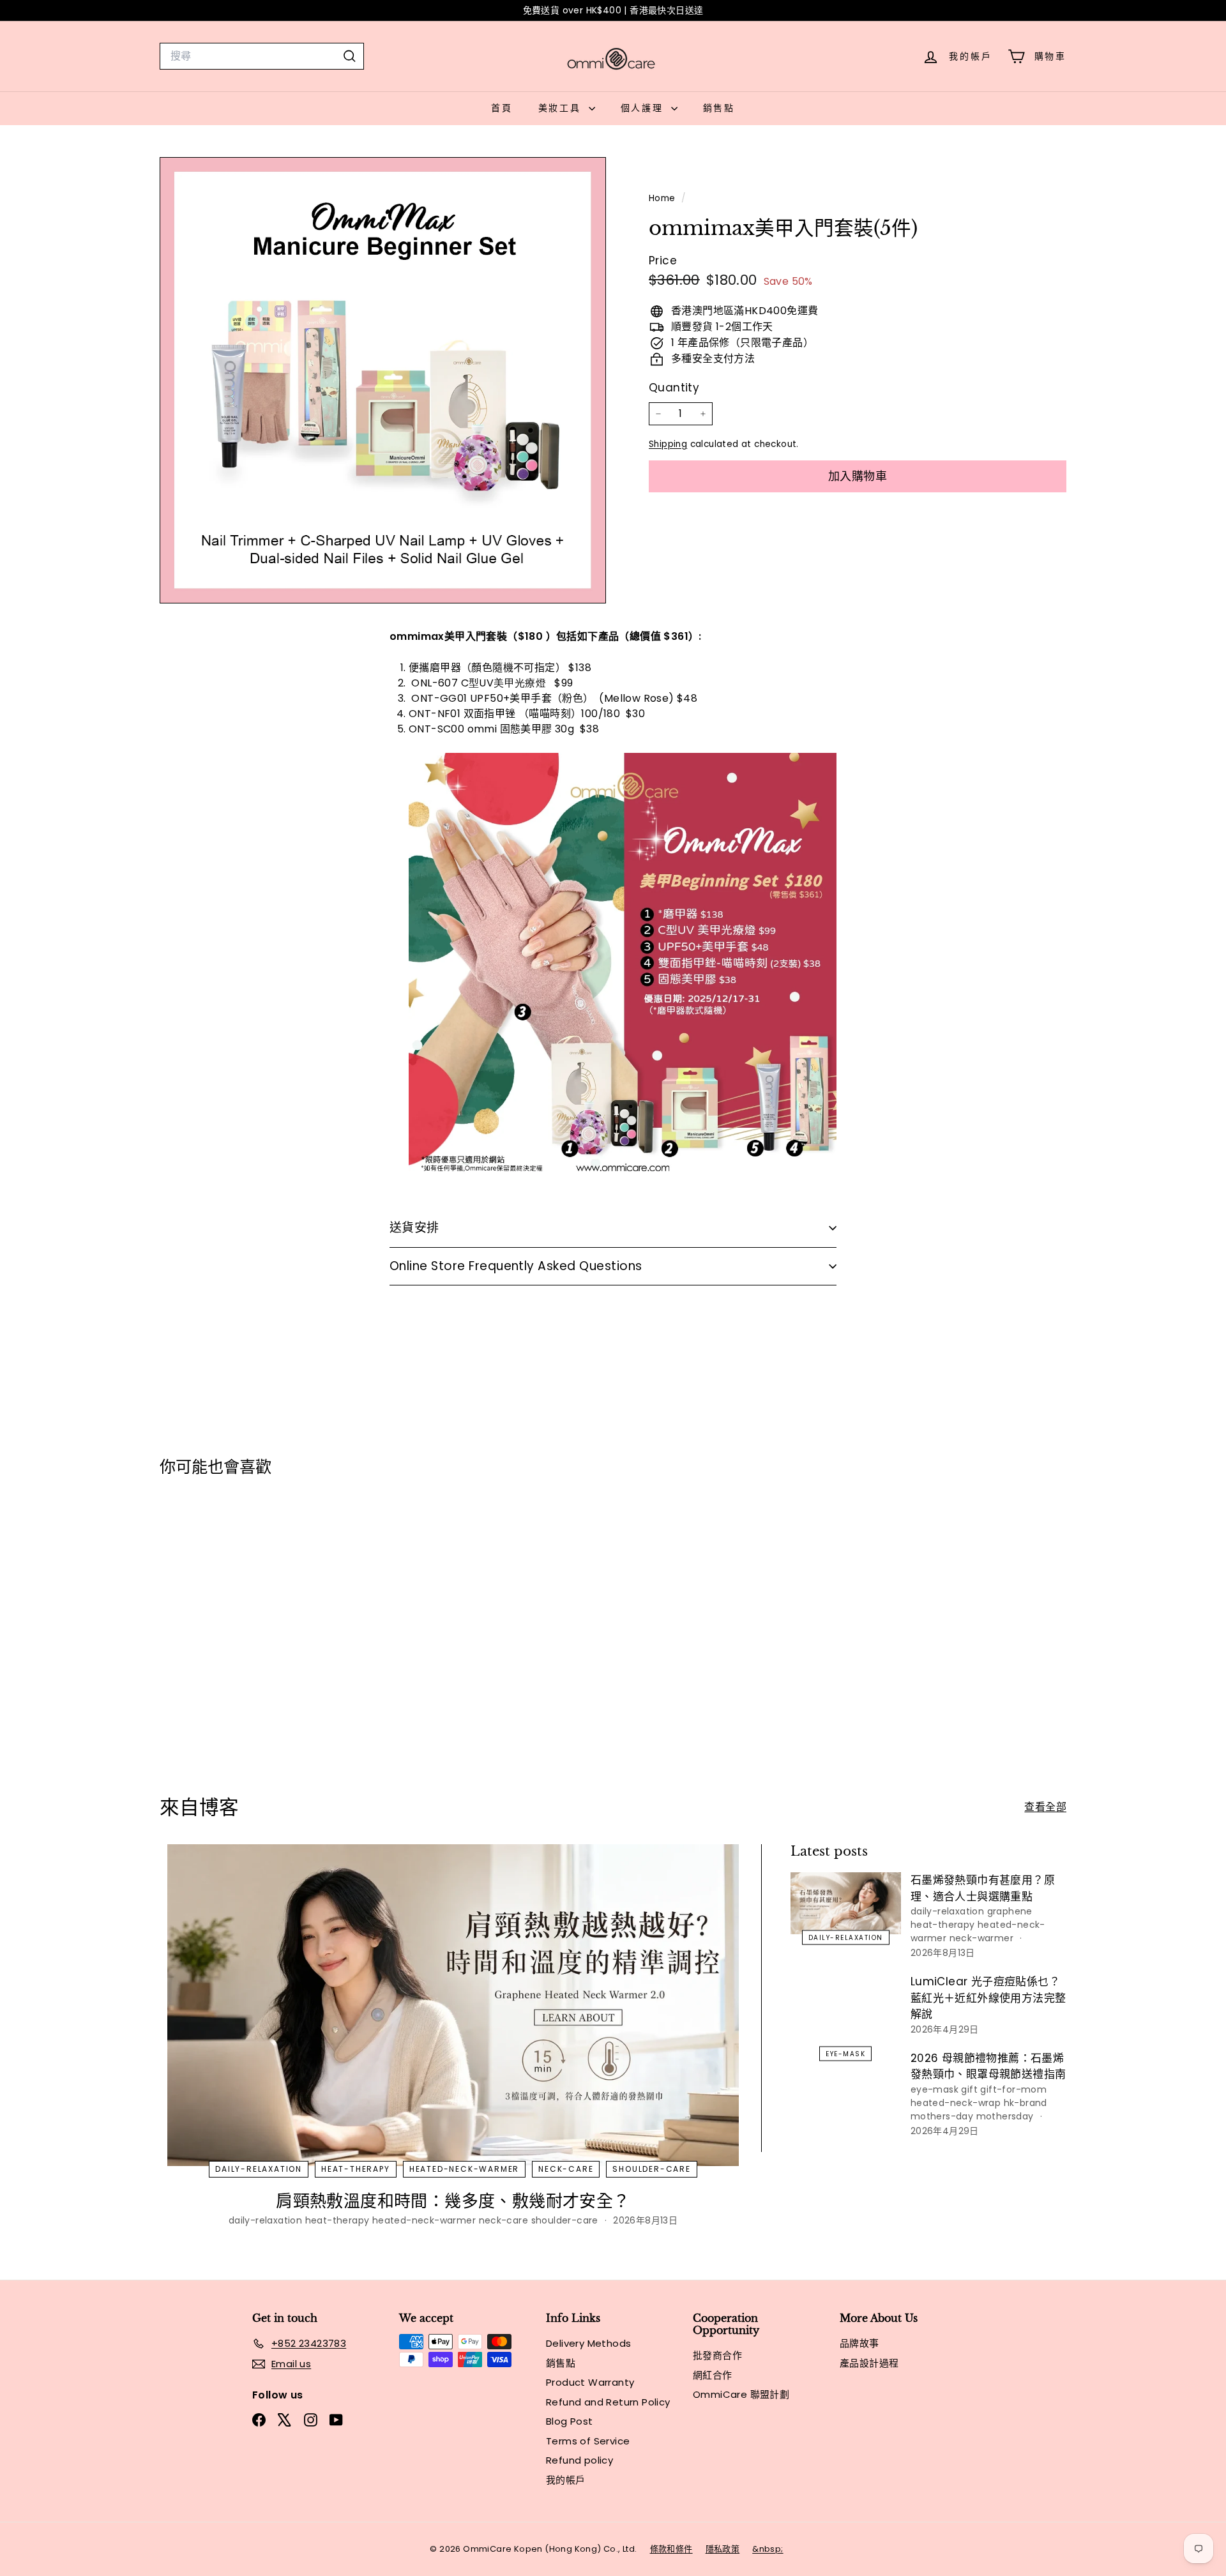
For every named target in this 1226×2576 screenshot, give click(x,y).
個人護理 (644, 108)
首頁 (502, 108)
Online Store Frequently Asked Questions (516, 1266)
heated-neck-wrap (956, 2103)
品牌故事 (859, 2343)
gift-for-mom (1013, 2089)
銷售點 (719, 108)
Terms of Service (588, 2441)
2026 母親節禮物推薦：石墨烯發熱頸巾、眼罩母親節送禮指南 (988, 2066)
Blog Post (570, 2421)
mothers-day (942, 2116)
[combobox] (262, 56)
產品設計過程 (869, 2363)
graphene (1010, 1911)
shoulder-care (651, 2169)
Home (663, 198)
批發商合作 (717, 2355)
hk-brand (1025, 2103)
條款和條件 (671, 2549)
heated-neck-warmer (464, 2169)
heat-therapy (356, 2169)
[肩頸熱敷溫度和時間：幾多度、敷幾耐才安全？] (453, 2005)
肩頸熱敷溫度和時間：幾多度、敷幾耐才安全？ (453, 2201)
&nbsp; (768, 2549)
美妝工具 (562, 108)
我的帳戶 (566, 2480)
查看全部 (1045, 1807)
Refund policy (579, 2460)
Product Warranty (590, 2382)
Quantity (674, 388)
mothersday (1005, 2116)
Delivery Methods (588, 2343)
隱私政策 (723, 2549)
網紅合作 (713, 2375)
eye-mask (845, 2053)
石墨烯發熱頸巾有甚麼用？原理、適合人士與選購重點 (983, 1888)
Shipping (668, 444)
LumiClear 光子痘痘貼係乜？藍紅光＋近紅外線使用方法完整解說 (988, 1998)
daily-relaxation (259, 2169)
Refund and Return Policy (608, 2402)
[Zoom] (383, 380)
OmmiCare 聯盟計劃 (741, 2394)
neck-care (566, 2169)
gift (969, 2089)
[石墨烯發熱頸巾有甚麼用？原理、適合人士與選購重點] (846, 1903)
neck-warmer (981, 1938)
